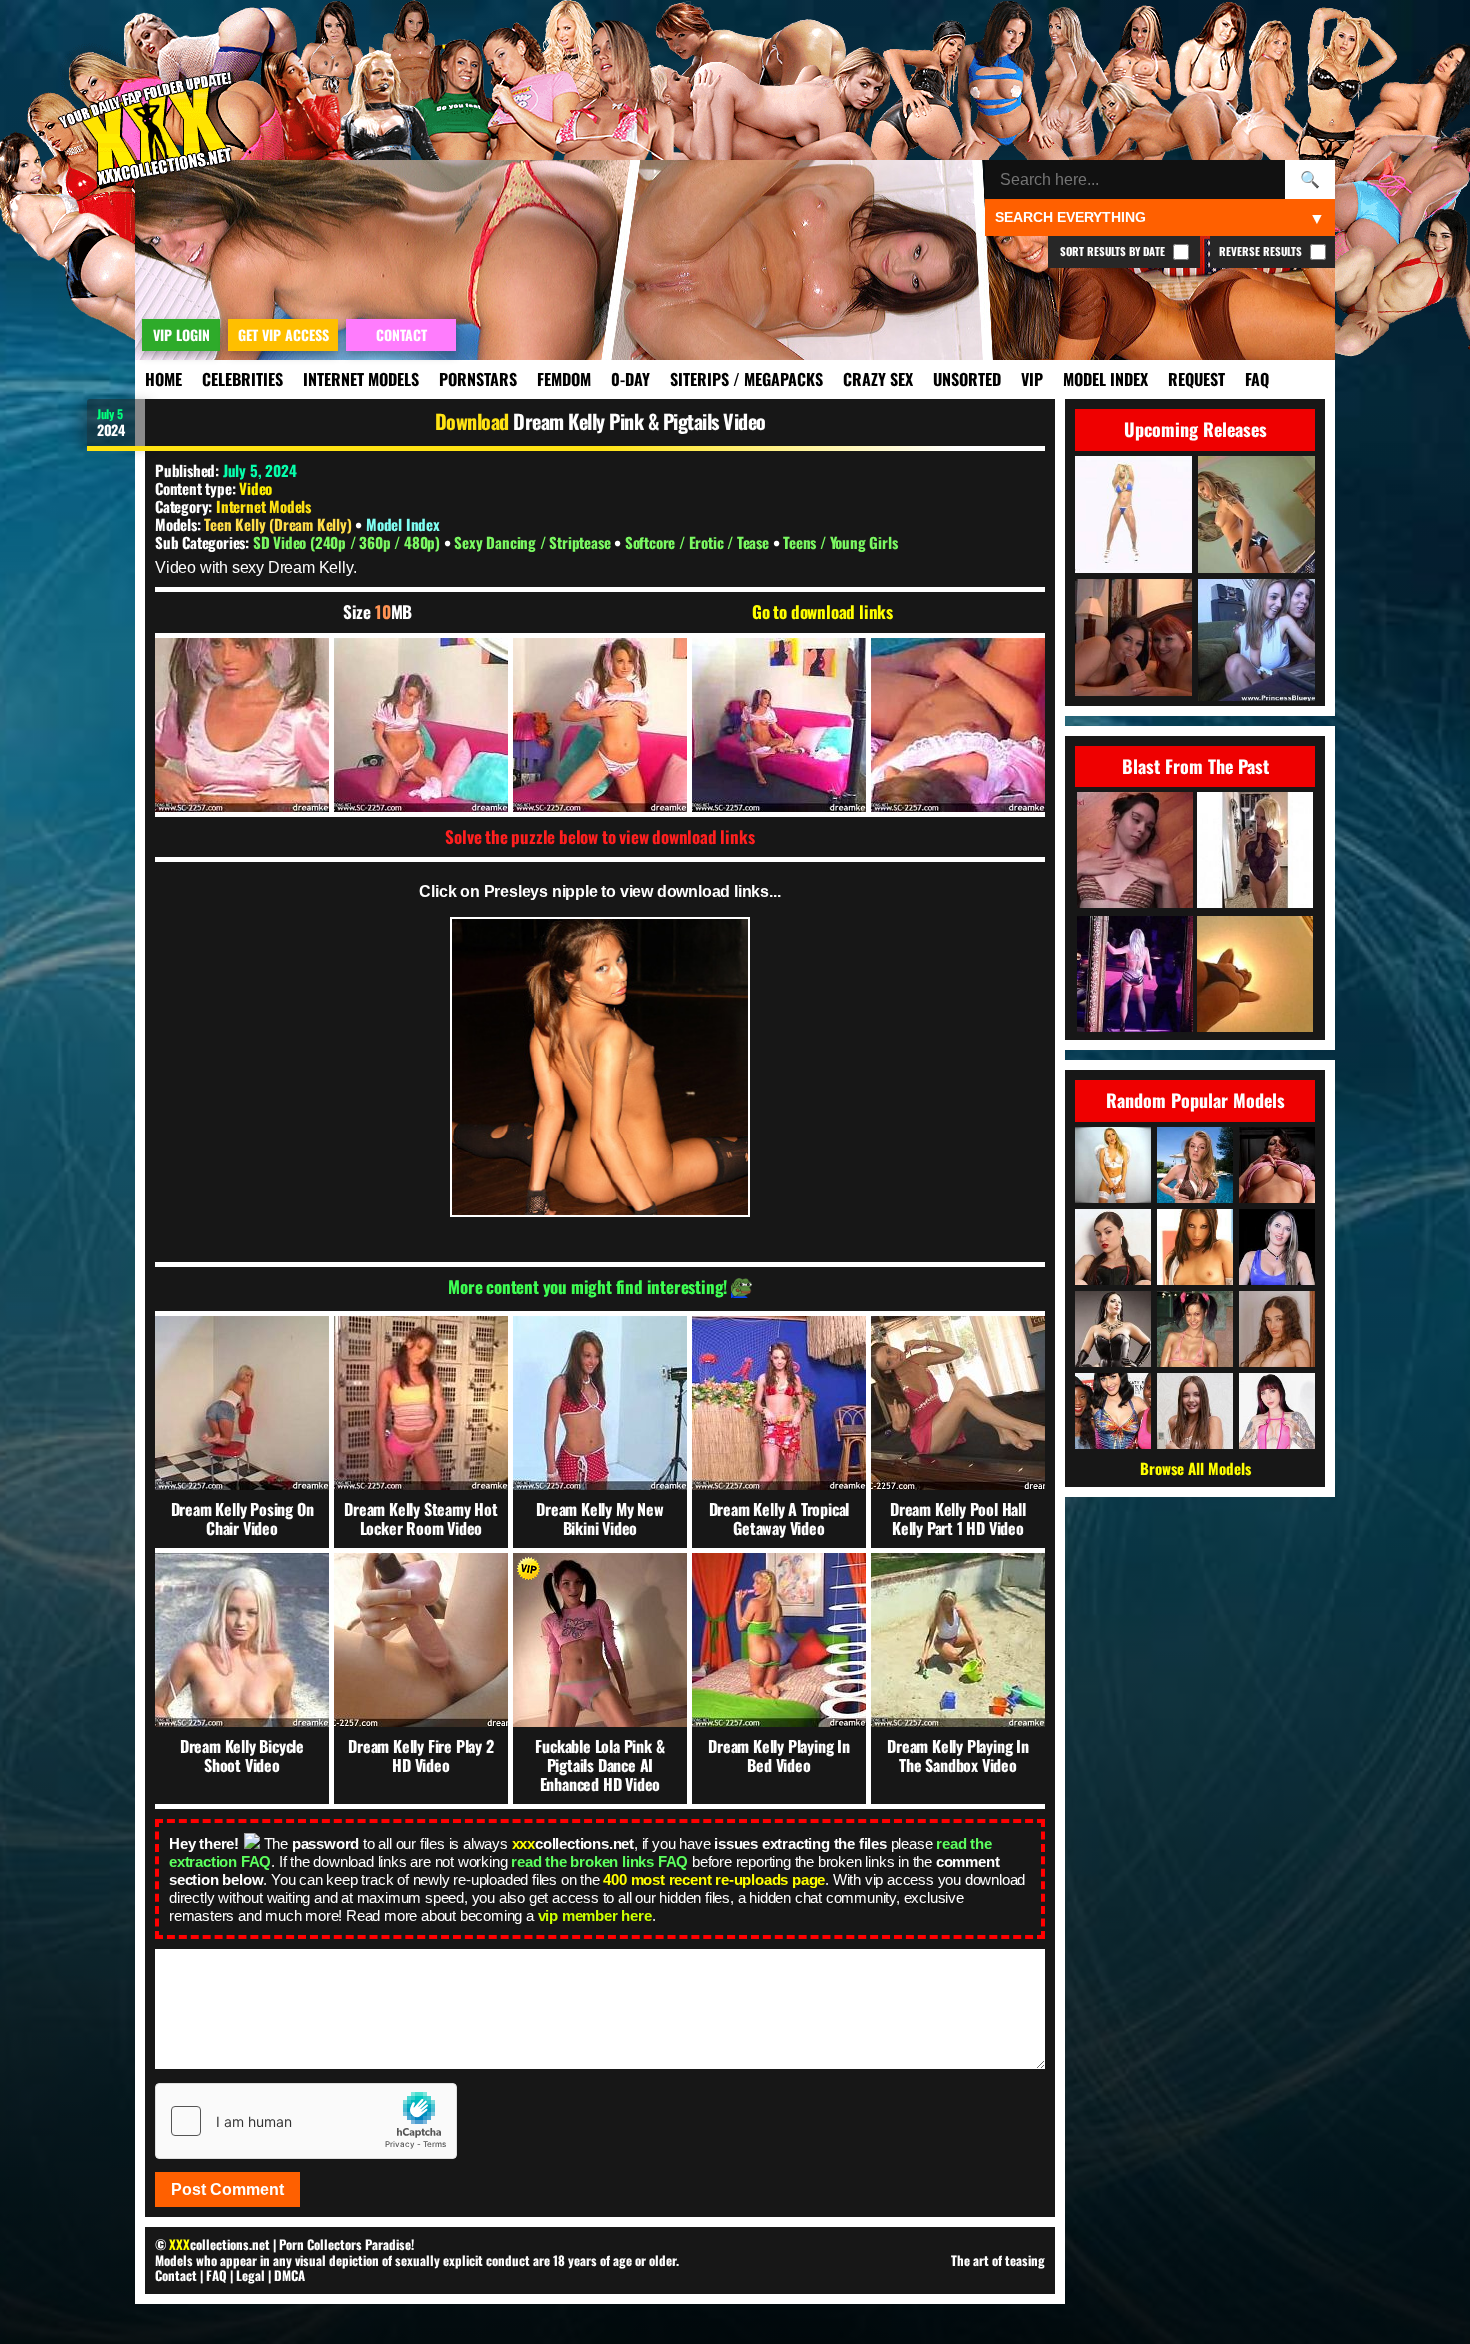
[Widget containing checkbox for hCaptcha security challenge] (306, 2121)
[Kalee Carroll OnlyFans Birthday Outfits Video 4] (1255, 851)
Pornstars (478, 379)
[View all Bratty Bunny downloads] (1277, 1247)
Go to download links (822, 612)
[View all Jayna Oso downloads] (1195, 1247)
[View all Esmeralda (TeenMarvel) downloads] (1277, 1329)
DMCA (289, 2275)
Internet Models (361, 379)
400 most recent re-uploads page (714, 1879)
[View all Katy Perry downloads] (1113, 1411)
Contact (176, 2275)
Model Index (1105, 379)
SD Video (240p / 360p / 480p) (348, 542)
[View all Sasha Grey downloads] (1113, 1247)
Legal (250, 2275)
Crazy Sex (878, 379)
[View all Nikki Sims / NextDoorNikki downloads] (1277, 1165)
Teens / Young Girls (840, 542)
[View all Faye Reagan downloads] (1195, 1165)
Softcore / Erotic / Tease (699, 542)
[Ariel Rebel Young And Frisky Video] (1135, 851)
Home (163, 379)
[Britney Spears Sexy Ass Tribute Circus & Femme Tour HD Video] (1135, 975)
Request (1196, 379)
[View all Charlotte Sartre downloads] (1277, 1411)
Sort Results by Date (1114, 251)
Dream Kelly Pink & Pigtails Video (639, 421)
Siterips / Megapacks (746, 379)
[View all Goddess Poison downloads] (1113, 1165)
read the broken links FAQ (599, 1861)
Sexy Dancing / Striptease (534, 542)
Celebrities (242, 379)
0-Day (630, 379)
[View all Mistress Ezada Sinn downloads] (1113, 1329)
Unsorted (967, 379)
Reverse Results (1262, 251)
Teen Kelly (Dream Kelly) (279, 524)
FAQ (1257, 379)
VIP (1032, 379)
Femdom (564, 379)
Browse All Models (1195, 1468)
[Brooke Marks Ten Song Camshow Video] (1255, 975)
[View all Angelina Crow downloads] (1195, 1329)
